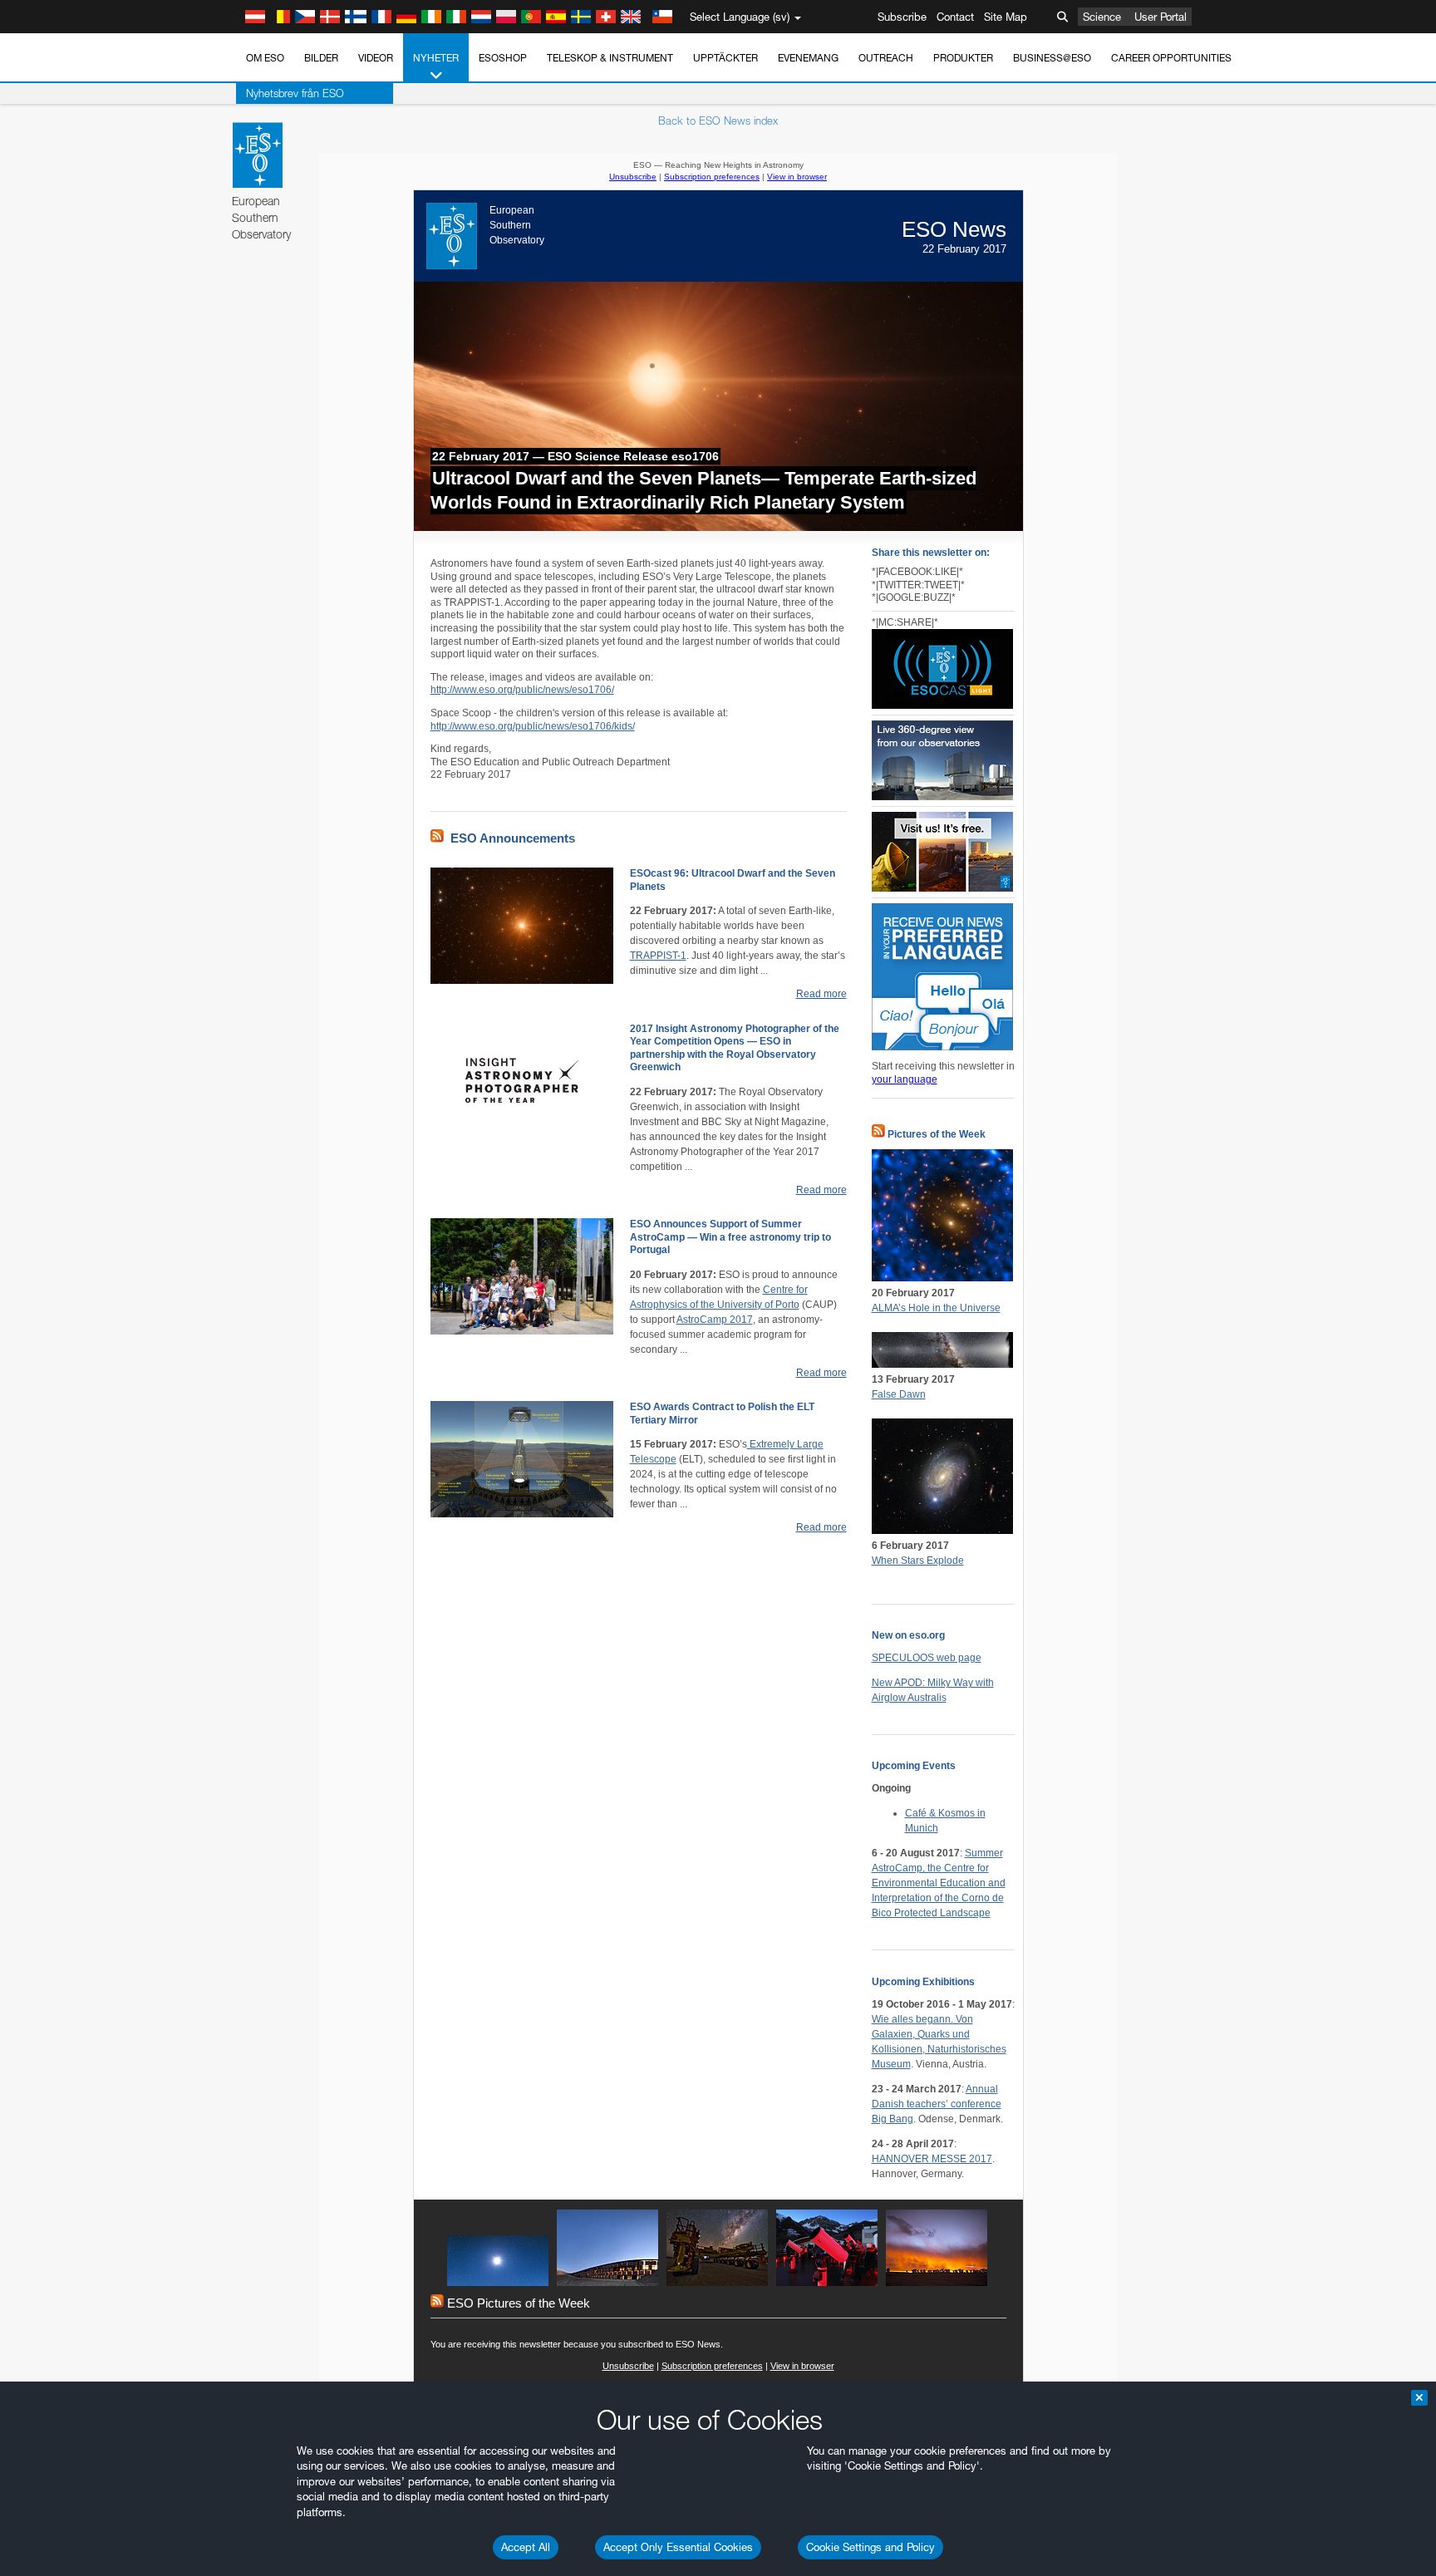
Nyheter (436, 58)
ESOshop (503, 58)
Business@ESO (1052, 58)
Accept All (526, 2547)
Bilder (321, 58)
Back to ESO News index (718, 120)
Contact (955, 17)
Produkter (963, 58)
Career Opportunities (1171, 58)
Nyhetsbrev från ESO (295, 93)
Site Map (1006, 17)
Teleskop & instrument (610, 58)
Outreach (886, 58)
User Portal (1161, 17)
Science (1102, 17)
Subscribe (902, 17)
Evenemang (808, 58)
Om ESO (265, 58)
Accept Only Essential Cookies (678, 2547)
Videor (376, 58)
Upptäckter (725, 58)
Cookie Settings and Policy (870, 2547)
